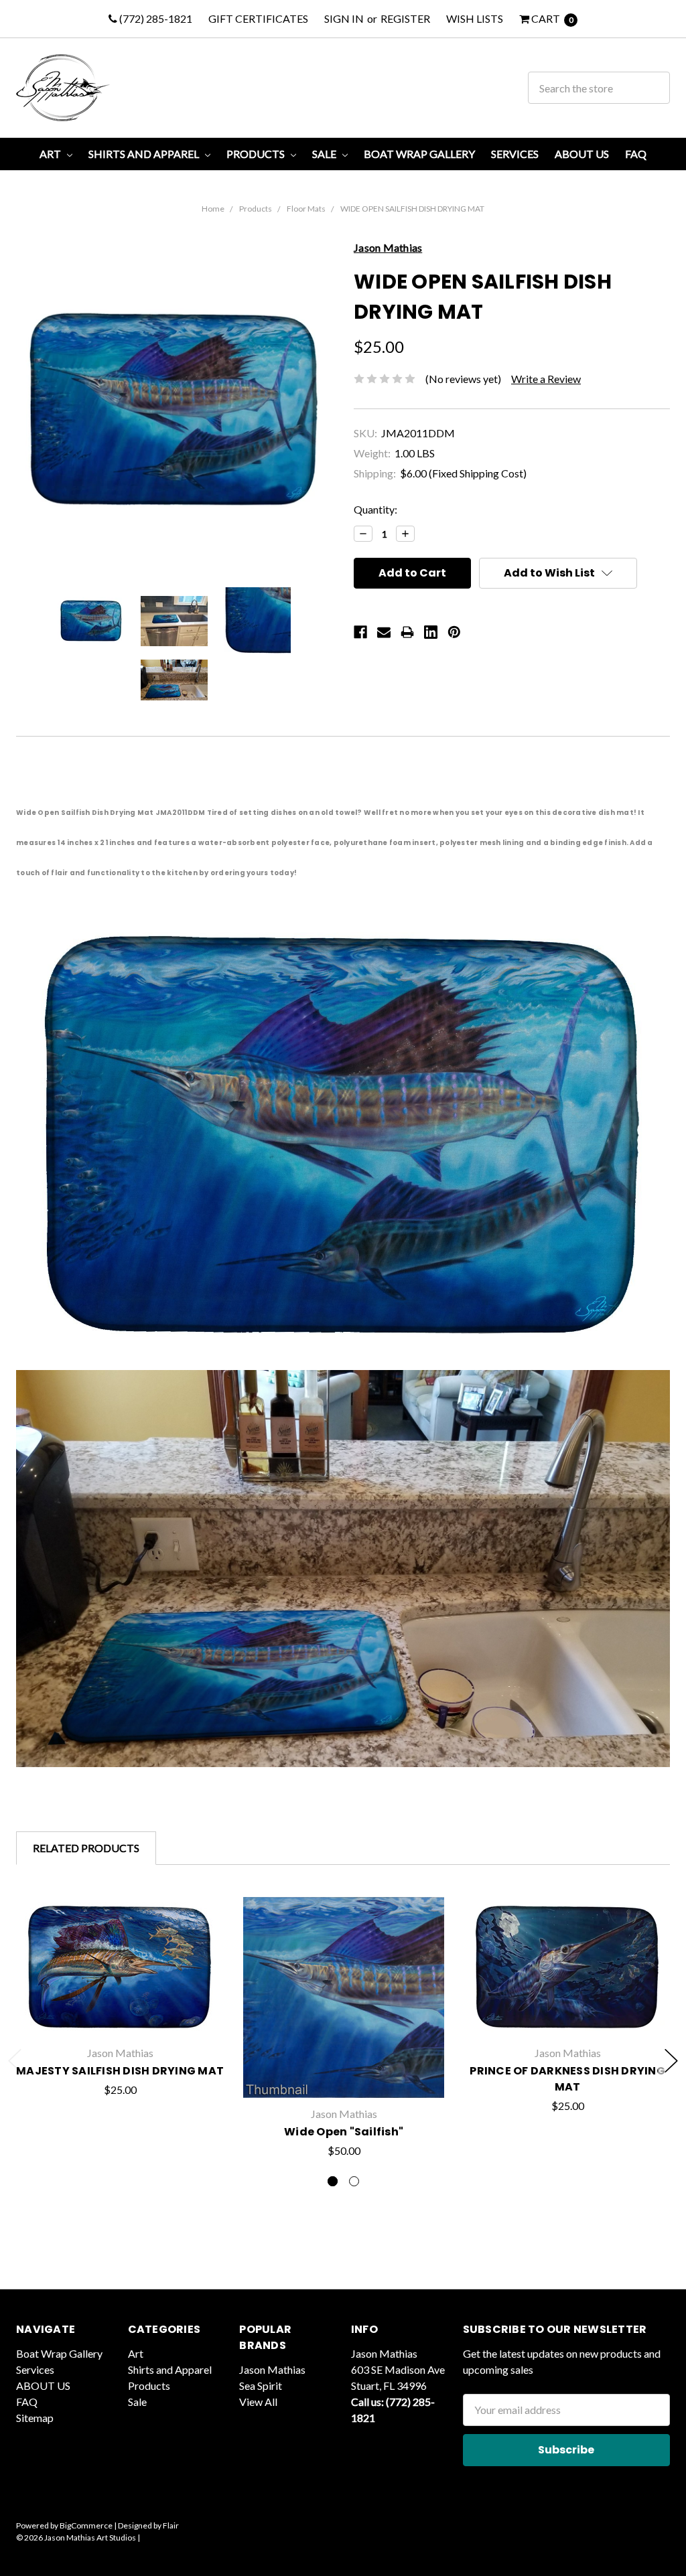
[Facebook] (360, 632)
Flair (171, 2525)
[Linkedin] (431, 632)
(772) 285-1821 (155, 18)
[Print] (407, 632)
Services (515, 154)
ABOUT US (582, 154)
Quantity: (375, 509)
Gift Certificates (258, 18)
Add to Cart (120, 2016)
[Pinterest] (454, 632)
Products (257, 154)
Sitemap (35, 2418)
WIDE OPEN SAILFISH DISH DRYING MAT (412, 209)
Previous (15, 2061)
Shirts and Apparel (145, 154)
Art (51, 154)
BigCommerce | (88, 2525)
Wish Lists (475, 18)
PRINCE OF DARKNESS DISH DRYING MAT (567, 2079)
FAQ (636, 154)
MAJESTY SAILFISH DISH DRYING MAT (120, 2071)
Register (405, 18)
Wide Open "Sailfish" (344, 2132)
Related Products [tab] (86, 1848)
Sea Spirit (261, 2385)
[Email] (384, 632)
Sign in (344, 18)
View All (258, 2402)
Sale (325, 154)
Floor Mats (306, 209)
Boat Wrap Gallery (419, 154)
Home (213, 209)
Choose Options (344, 2067)
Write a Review (546, 379)
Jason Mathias (272, 2369)
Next (671, 2061)
